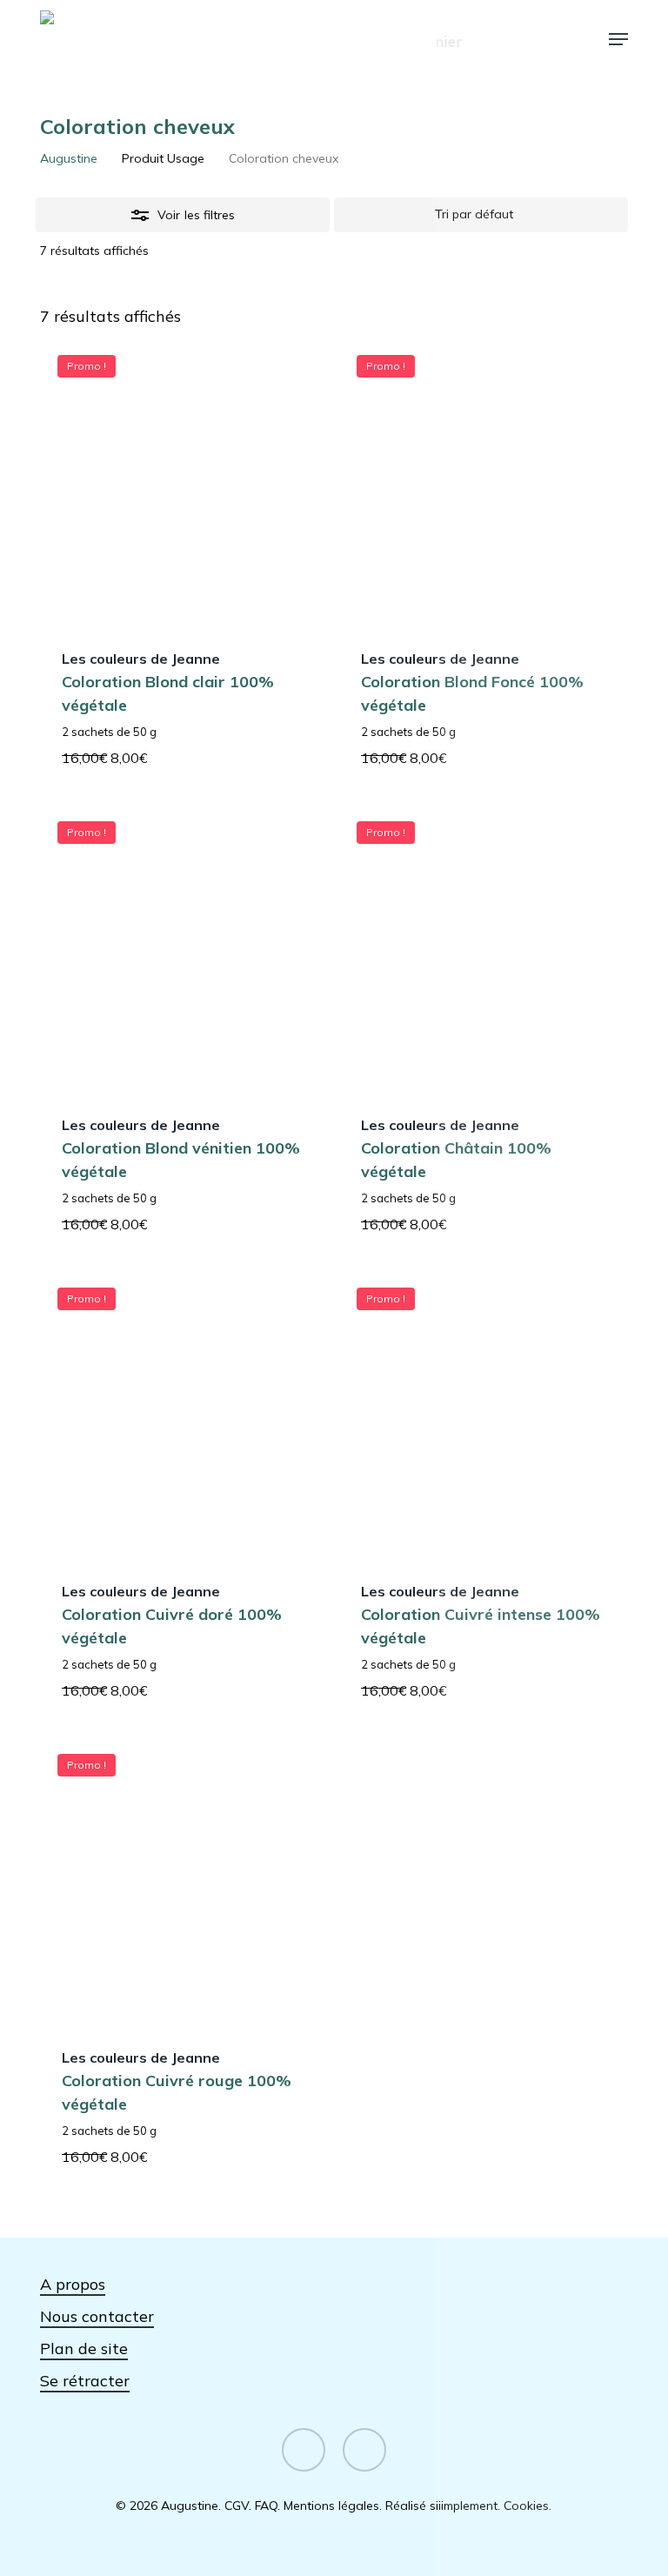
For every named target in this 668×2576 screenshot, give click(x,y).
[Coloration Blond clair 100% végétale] (184, 481)
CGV (237, 2506)
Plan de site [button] (84, 2349)
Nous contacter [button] (97, 2316)
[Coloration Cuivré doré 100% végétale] (184, 1414)
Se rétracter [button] (85, 2381)
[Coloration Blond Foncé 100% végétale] (483, 481)
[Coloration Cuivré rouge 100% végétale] (184, 1880)
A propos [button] (73, 2284)
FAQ (266, 2506)
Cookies (526, 2506)
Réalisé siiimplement (441, 2506)
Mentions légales (331, 2506)
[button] (618, 39)
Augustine (69, 158)
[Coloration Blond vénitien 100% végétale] (184, 947)
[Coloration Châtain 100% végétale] (483, 947)
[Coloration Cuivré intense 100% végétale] (483, 1414)
